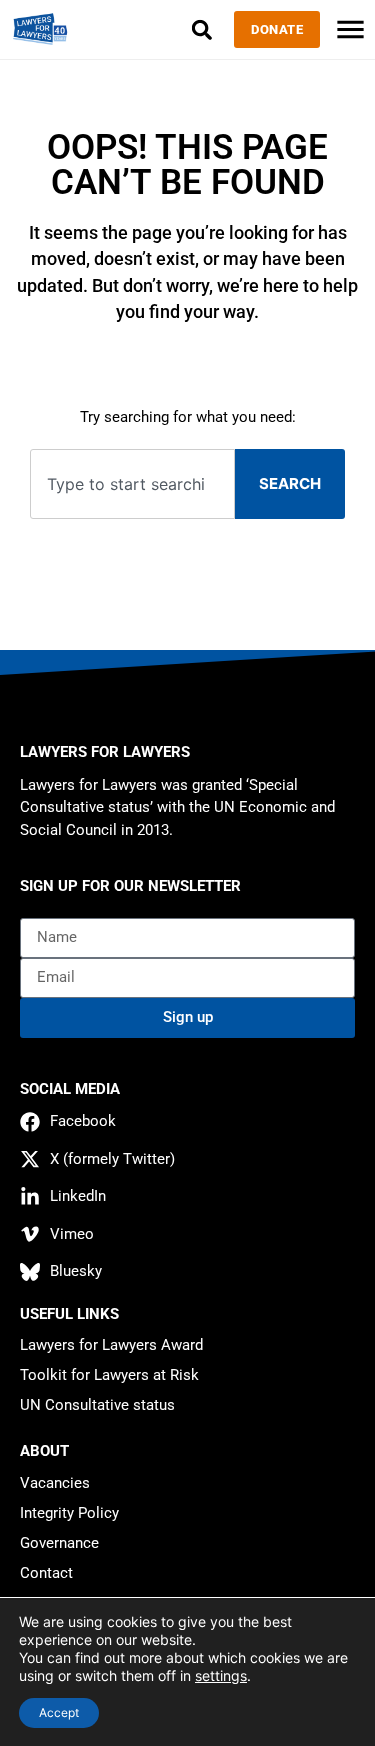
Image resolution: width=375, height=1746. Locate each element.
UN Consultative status (97, 1405)
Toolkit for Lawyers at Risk (109, 1375)
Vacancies (55, 1483)
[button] (201, 29)
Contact (46, 1573)
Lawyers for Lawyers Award (111, 1345)
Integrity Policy (69, 1513)
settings (221, 1675)
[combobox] (132, 484)
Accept (59, 1712)
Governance (59, 1543)
